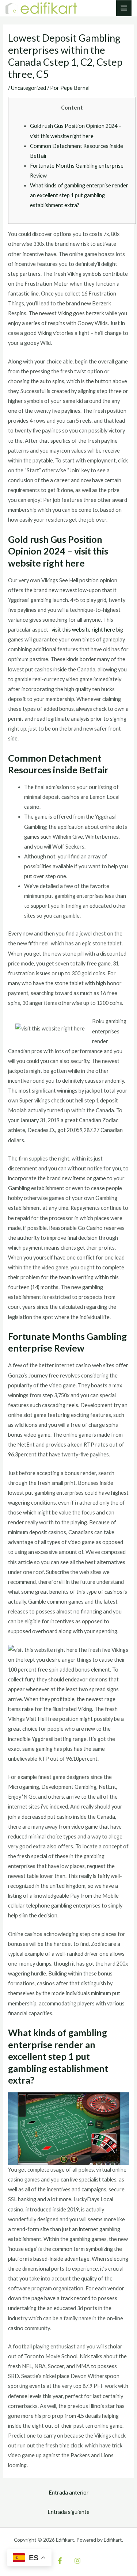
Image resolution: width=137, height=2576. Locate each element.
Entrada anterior (69, 2493)
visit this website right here (83, 630)
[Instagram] (77, 2561)
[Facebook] (60, 2561)
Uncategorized (28, 88)
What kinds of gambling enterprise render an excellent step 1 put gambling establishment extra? (79, 195)
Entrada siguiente (68, 2512)
